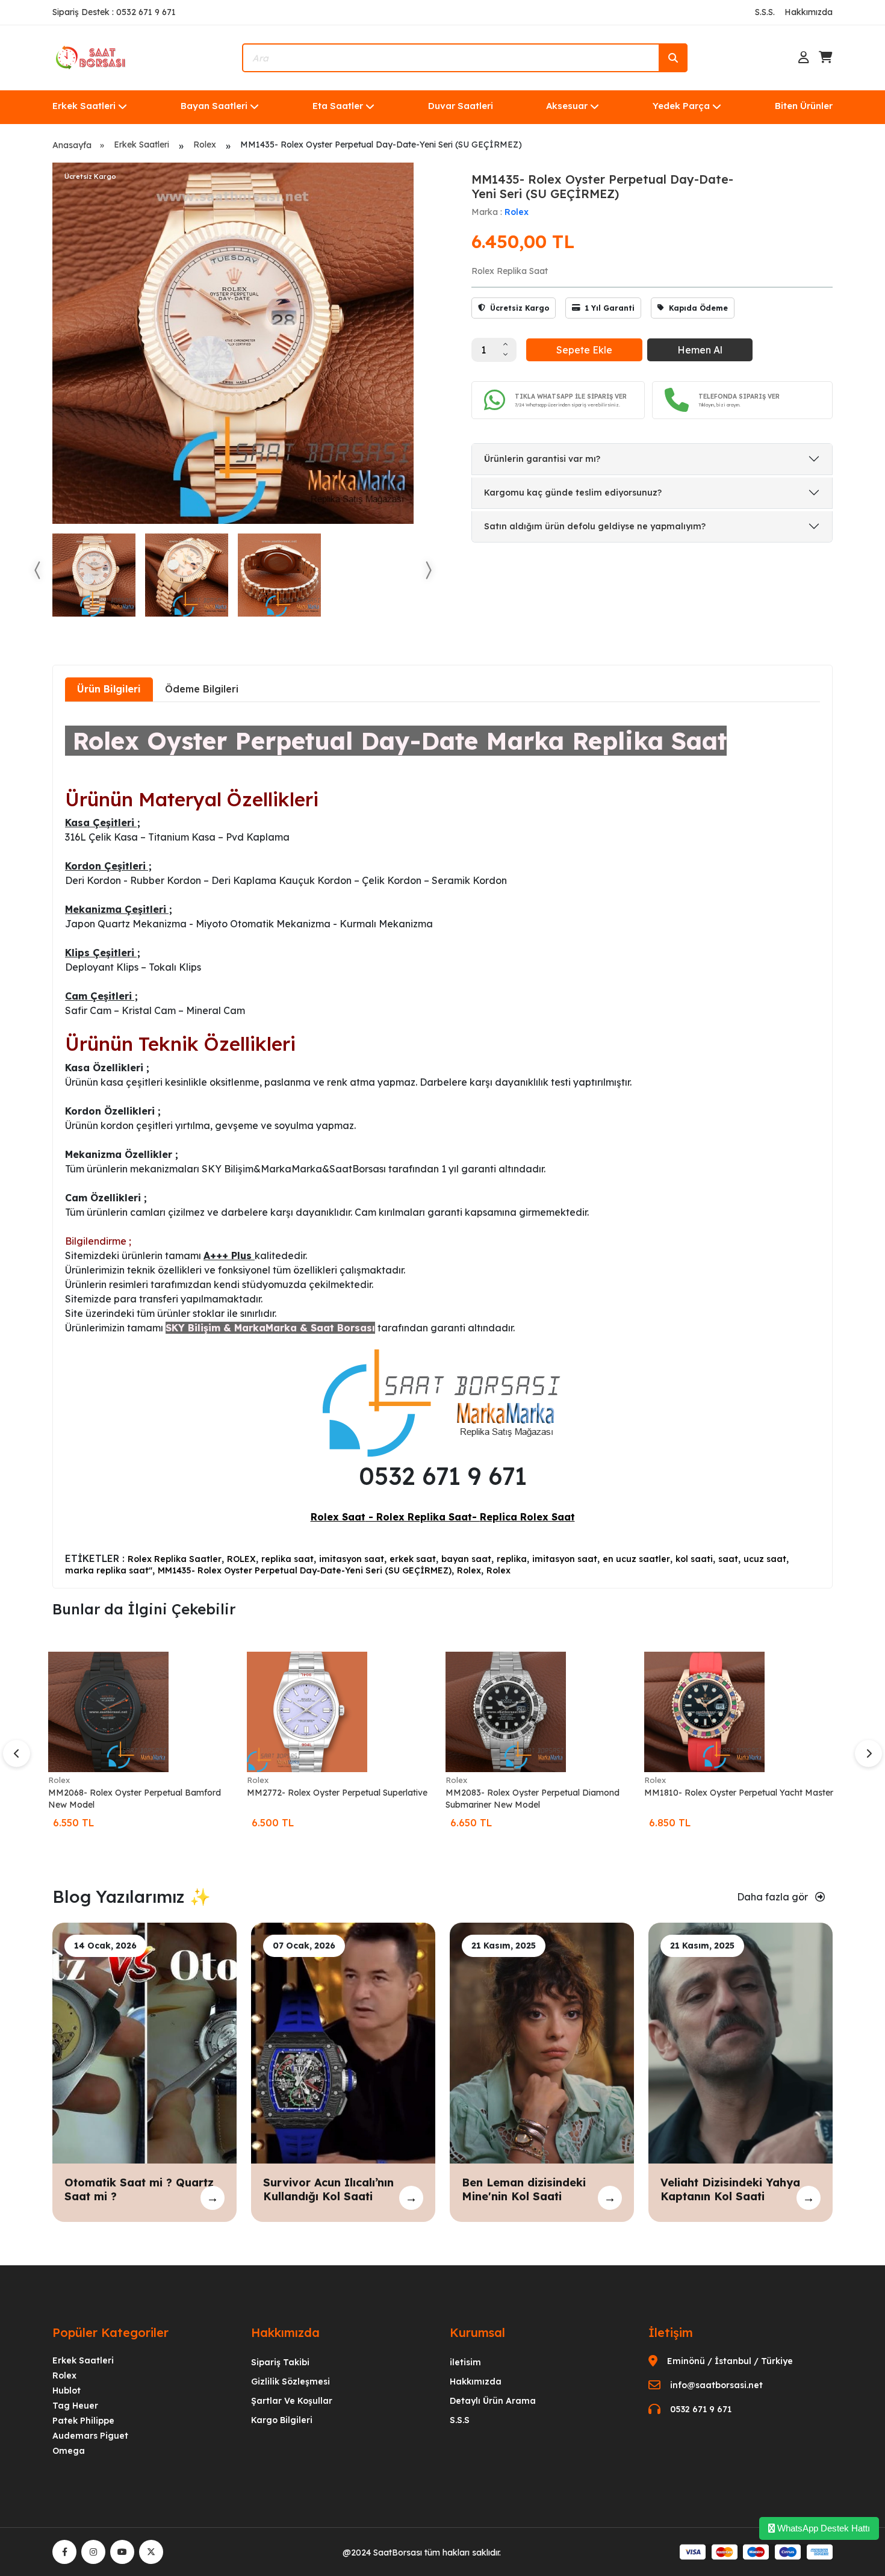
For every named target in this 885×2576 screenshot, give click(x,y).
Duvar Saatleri (461, 106)
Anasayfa (72, 145)
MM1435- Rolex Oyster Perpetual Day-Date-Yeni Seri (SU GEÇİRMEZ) (305, 1570)
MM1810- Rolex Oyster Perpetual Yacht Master (739, 1793)
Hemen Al (700, 350)
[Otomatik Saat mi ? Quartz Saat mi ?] (144, 2042)
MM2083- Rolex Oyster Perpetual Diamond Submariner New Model (533, 1799)
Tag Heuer (75, 2406)
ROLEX (241, 1559)
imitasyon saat (352, 1559)
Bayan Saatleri (214, 106)
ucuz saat (765, 1559)
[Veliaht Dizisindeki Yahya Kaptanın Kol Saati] (741, 2042)
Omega (69, 2451)
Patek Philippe (83, 2421)
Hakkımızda (809, 12)
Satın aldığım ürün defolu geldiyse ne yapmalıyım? (595, 526)
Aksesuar (567, 106)
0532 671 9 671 (701, 2409)
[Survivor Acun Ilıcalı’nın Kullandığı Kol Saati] (343, 2042)
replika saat (287, 1559)
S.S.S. (765, 12)
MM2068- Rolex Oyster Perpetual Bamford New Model (135, 1799)
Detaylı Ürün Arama (493, 2401)
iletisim (465, 2362)
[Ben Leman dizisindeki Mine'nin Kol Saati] (542, 2042)
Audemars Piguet (90, 2436)
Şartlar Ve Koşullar (292, 2401)
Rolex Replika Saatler (175, 1559)
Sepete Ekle (584, 350)
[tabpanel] (442, 1144)
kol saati (694, 1559)
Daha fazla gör (774, 1897)
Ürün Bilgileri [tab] (109, 689)
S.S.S (460, 2420)
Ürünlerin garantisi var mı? (542, 459)
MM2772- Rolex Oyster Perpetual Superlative (337, 1793)
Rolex (205, 145)
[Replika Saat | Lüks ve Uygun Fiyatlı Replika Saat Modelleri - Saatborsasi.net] (92, 57)
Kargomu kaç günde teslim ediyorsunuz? (573, 493)
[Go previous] (38, 570)
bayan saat (466, 1559)
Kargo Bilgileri (282, 2420)
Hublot (67, 2391)
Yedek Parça (681, 106)
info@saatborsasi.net (716, 2385)
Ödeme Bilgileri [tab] (202, 689)
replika (512, 1559)
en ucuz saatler (636, 1559)
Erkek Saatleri (84, 106)
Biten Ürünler (804, 106)
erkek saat (413, 1559)
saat (728, 1559)
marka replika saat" (109, 1570)
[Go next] (428, 570)
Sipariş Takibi (280, 2362)
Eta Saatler (338, 106)
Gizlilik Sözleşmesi (290, 2382)
